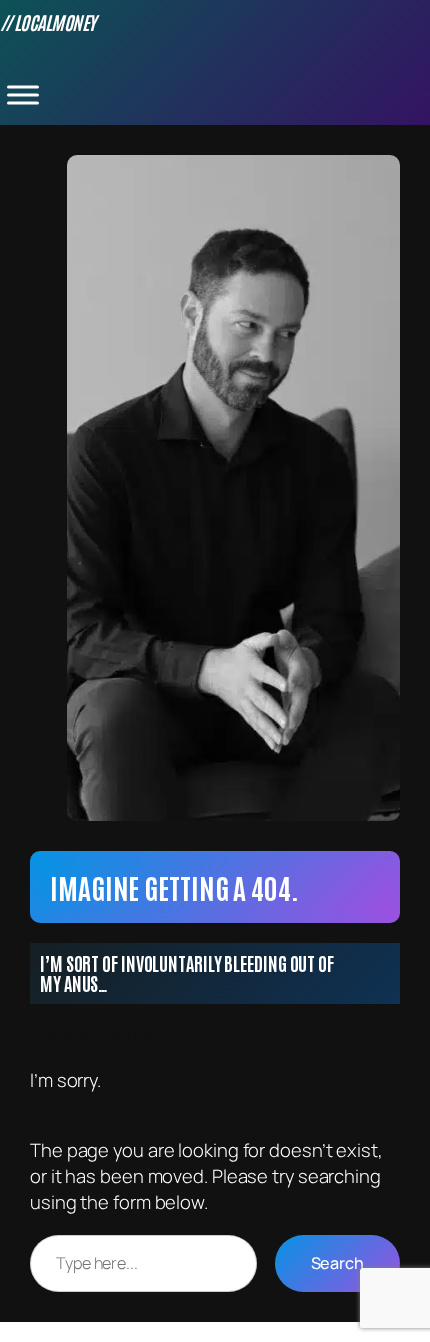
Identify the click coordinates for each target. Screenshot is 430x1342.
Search (337, 1263)
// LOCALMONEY (48, 22)
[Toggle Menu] (23, 94)
